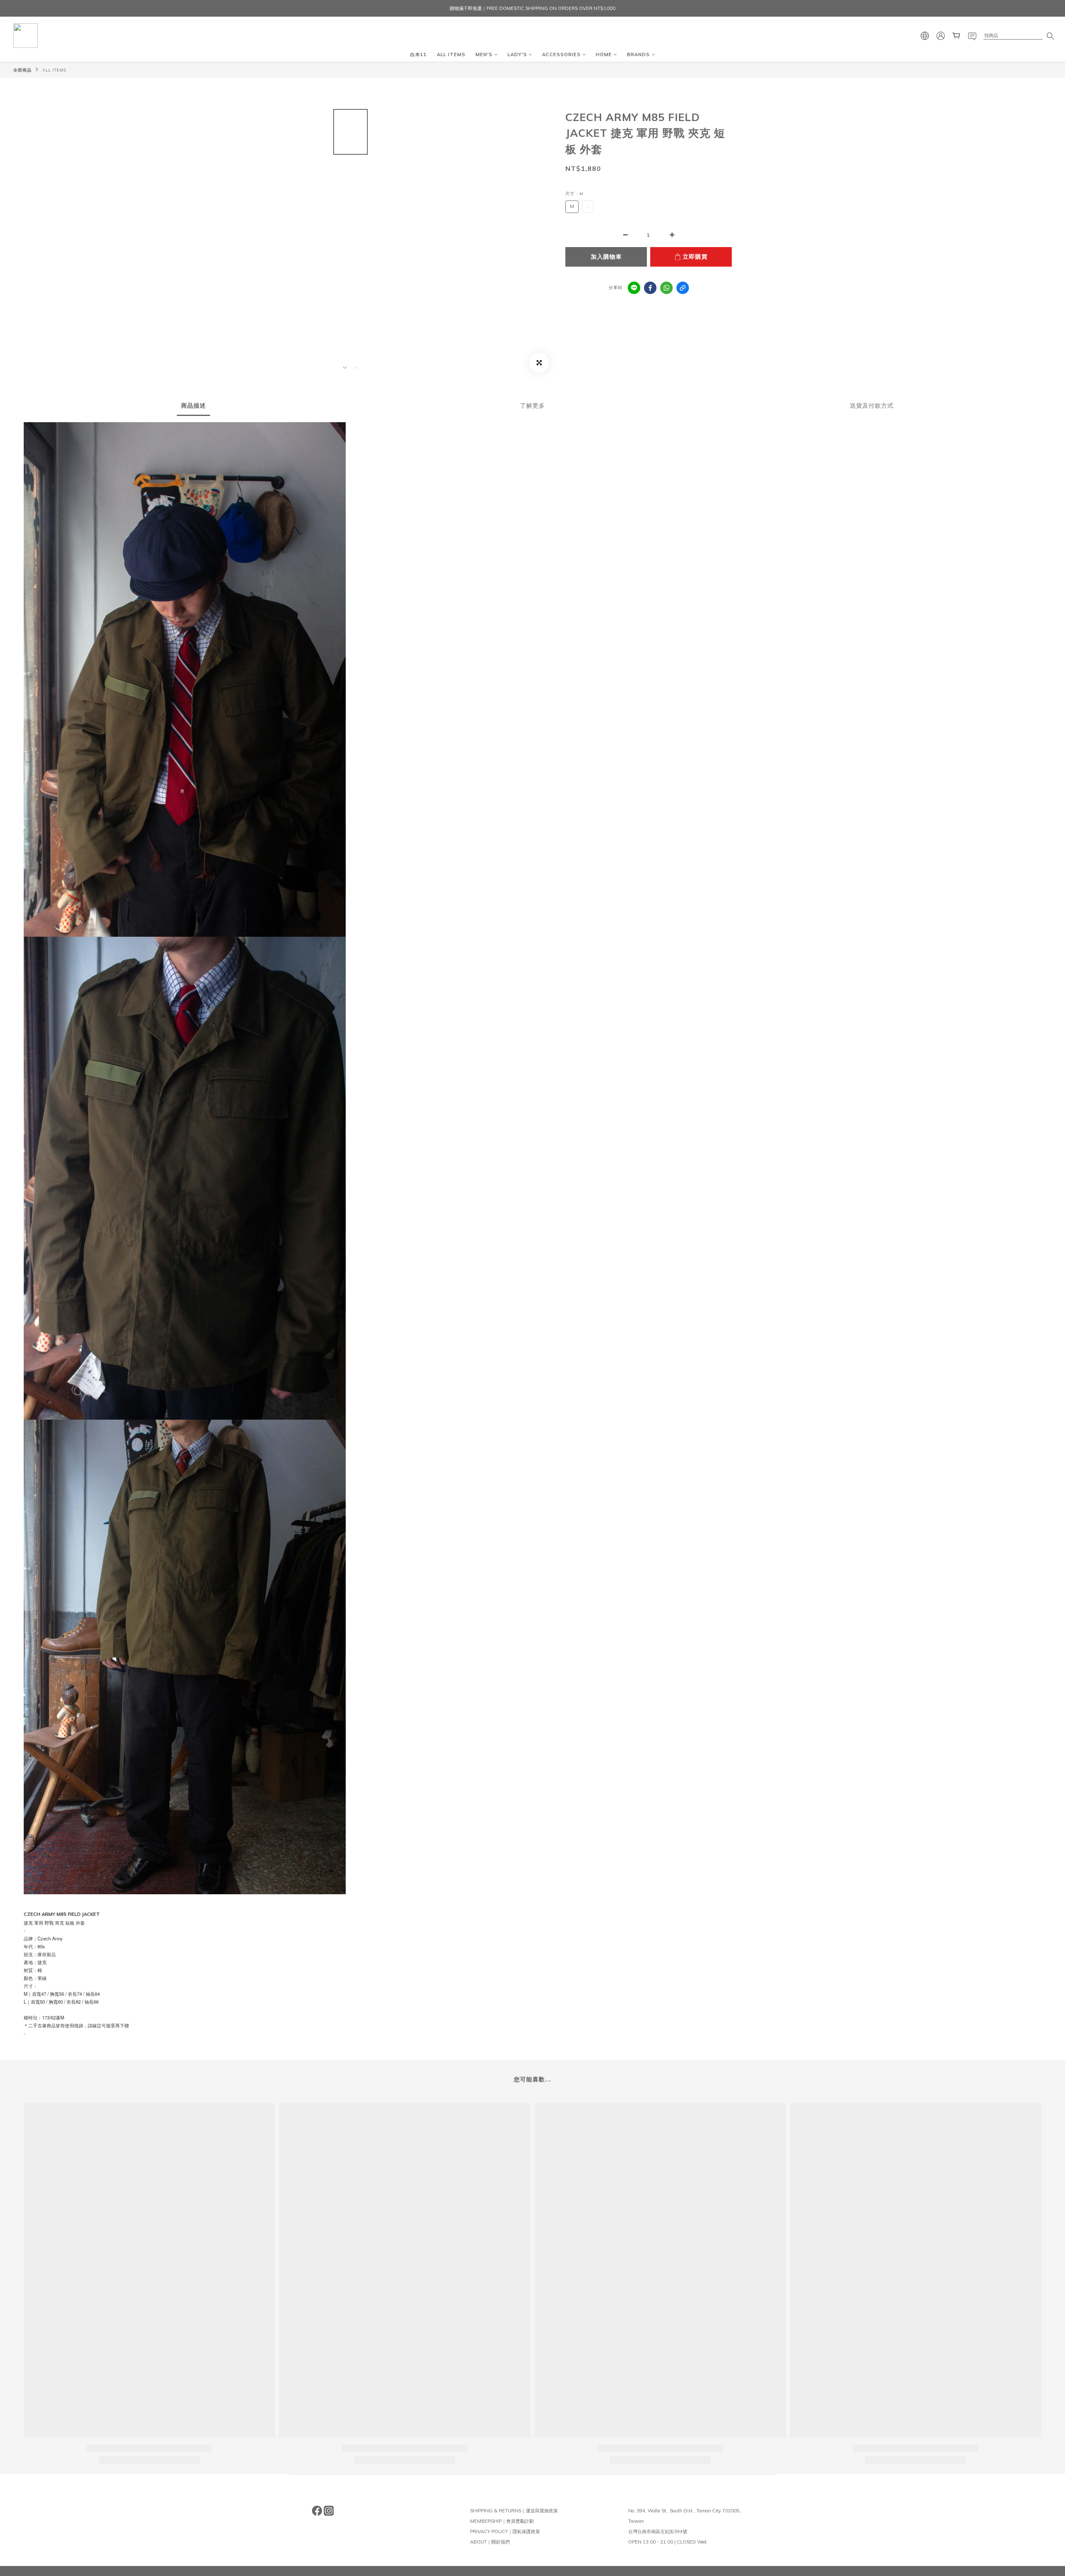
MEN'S (484, 54)
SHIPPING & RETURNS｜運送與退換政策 (514, 2511)
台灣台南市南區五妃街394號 (658, 2531)
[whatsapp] (666, 288)
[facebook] (650, 288)
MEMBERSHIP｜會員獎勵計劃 (502, 2521)
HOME (604, 54)
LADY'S (517, 54)
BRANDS (638, 54)
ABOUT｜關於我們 (490, 2542)
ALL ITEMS (451, 54)
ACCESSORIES (561, 54)
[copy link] (683, 288)
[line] (634, 288)
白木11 (419, 54)
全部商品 (22, 70)
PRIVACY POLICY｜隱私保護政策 (505, 2531)
